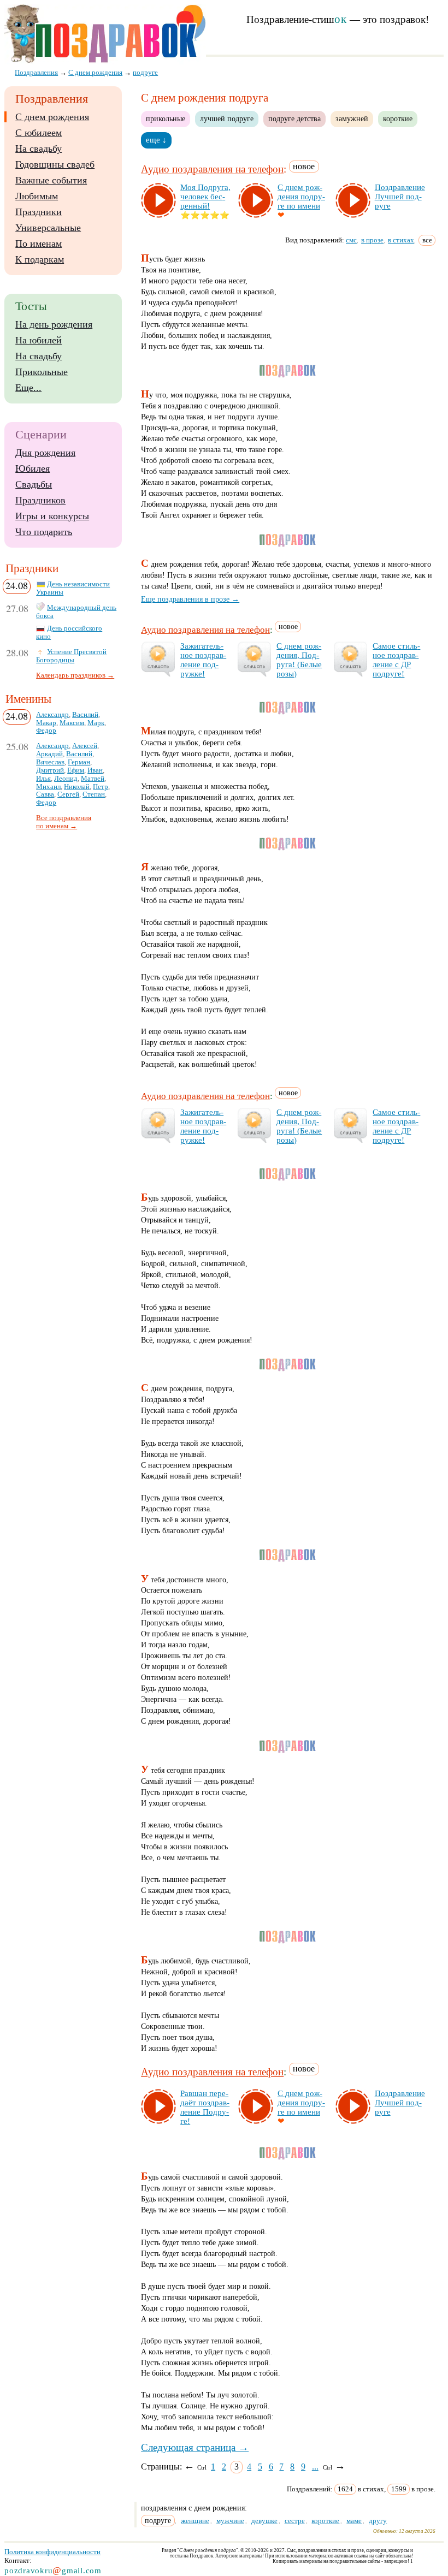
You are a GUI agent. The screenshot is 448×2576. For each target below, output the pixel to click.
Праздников (40, 500)
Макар (46, 723)
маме (354, 2521)
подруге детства (294, 118)
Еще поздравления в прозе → (190, 599)
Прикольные (42, 372)
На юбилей (39, 340)
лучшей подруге (227, 118)
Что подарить (44, 532)
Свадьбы (34, 484)
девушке (264, 2521)
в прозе (372, 240)
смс (351, 240)
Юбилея (33, 468)
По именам (39, 244)
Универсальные (48, 228)
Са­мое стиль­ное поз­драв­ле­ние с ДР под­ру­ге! (396, 660)
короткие (398, 118)
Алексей (85, 746)
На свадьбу (39, 149)
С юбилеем (39, 133)
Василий (85, 715)
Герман (79, 762)
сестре (295, 2521)
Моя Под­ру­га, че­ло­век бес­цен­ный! (205, 197)
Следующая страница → (195, 2447)
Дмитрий (50, 770)
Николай (77, 787)
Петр (101, 787)
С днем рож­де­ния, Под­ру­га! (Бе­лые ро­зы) (299, 660)
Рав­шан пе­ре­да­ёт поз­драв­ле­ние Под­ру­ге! (205, 2107)
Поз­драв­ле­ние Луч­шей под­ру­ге (400, 197)
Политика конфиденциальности (52, 2552)
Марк (96, 723)
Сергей (68, 794)
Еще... (28, 388)
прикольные (166, 118)
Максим (72, 723)
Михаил (48, 787)
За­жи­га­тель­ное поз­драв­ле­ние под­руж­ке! (203, 660)
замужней (352, 118)
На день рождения (54, 324)
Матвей (93, 779)
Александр (52, 715)
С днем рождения (52, 117)
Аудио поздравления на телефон (212, 170)
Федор (46, 731)
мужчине (230, 2521)
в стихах (401, 240)
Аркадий (49, 754)
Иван (95, 770)
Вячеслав (50, 762)
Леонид (66, 779)
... (315, 2467)
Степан (94, 794)
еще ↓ (156, 140)
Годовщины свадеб (55, 164)
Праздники (39, 212)
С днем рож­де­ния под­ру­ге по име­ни (301, 197)
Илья (43, 779)
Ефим (76, 770)
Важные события (51, 180)
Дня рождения (45, 453)
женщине (195, 2521)
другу (378, 2521)
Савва (45, 794)
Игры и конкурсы (52, 516)
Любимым (37, 196)
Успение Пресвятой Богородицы (71, 656)
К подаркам (40, 259)
